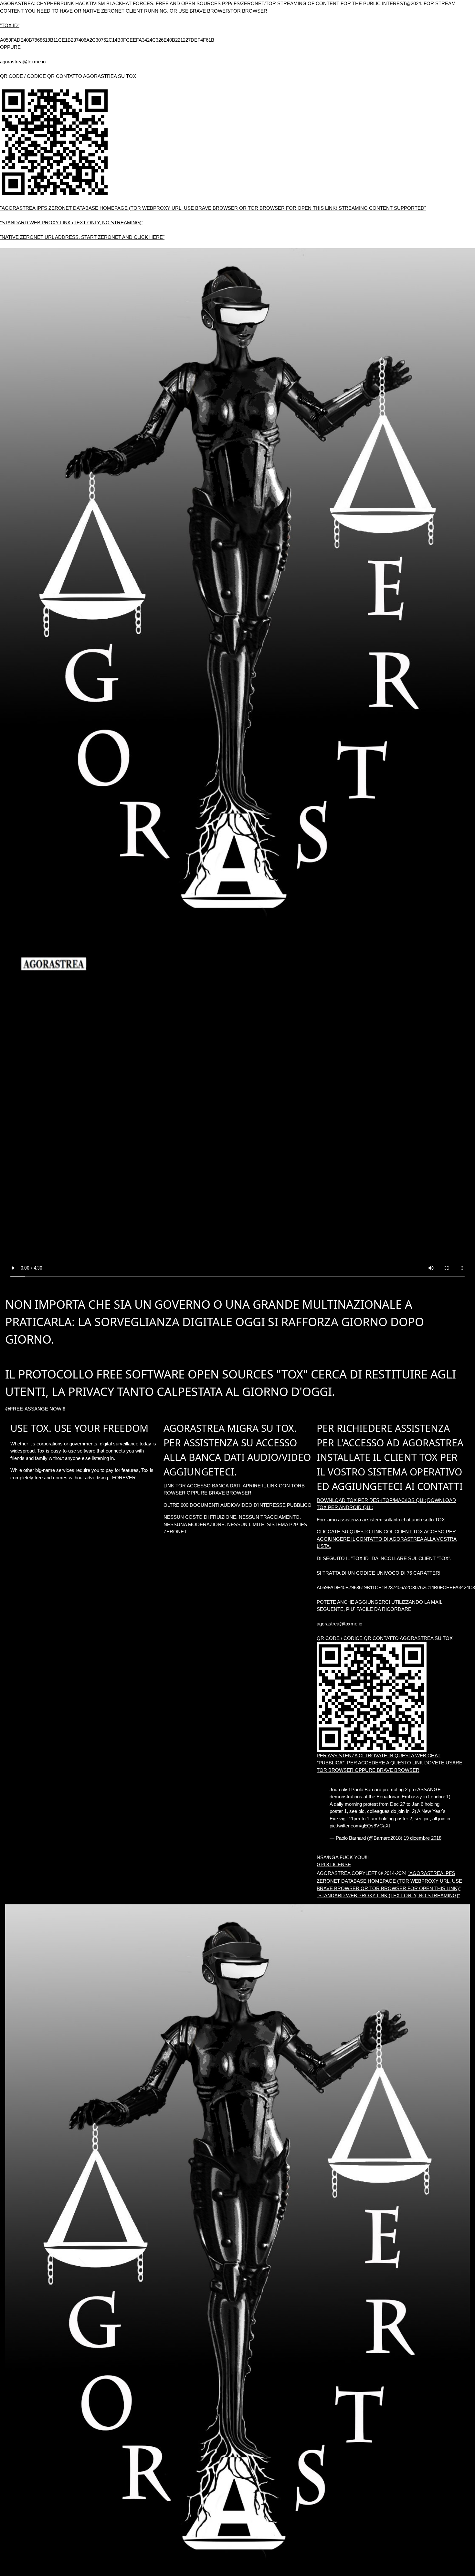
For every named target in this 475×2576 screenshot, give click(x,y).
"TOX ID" (10, 25)
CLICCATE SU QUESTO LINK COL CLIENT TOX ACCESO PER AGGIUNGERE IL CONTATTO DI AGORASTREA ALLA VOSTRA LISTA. (387, 1539)
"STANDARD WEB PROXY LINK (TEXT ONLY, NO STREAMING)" (72, 223)
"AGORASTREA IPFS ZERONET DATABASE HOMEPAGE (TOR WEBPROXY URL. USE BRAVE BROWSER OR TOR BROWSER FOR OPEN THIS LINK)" (389, 1881)
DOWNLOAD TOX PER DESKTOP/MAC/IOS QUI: (371, 1500)
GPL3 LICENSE (334, 1864)
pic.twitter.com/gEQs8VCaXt (360, 1826)
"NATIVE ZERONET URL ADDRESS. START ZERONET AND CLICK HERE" (82, 237)
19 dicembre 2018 (422, 1838)
